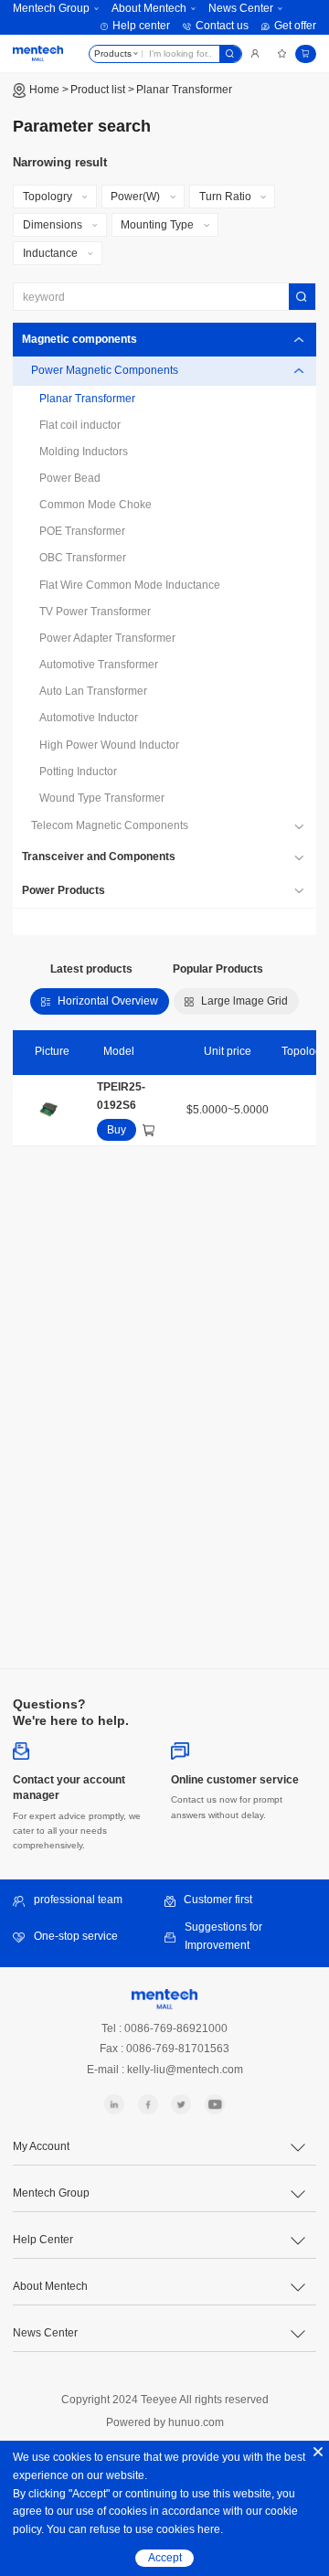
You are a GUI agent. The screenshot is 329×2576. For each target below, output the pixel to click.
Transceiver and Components (99, 857)
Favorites (282, 53)
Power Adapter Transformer (107, 638)
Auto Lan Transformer (93, 691)
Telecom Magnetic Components (110, 825)
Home (44, 90)
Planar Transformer (184, 90)
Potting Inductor (78, 772)
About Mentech (149, 8)
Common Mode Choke (96, 505)
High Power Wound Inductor (109, 745)
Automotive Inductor (89, 718)
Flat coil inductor (80, 425)
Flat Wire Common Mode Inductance (130, 585)
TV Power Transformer (95, 612)
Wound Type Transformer (102, 798)
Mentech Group (51, 8)
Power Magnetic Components (105, 370)
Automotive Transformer (99, 665)
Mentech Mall (38, 53)
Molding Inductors (84, 452)
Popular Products (218, 969)
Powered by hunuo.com (165, 2422)
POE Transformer (82, 531)
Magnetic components (80, 339)
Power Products (64, 890)
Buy (117, 1130)
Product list (98, 90)
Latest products (91, 969)
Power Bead (70, 478)
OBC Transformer (83, 558)
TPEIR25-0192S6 (121, 1096)
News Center (241, 8)
